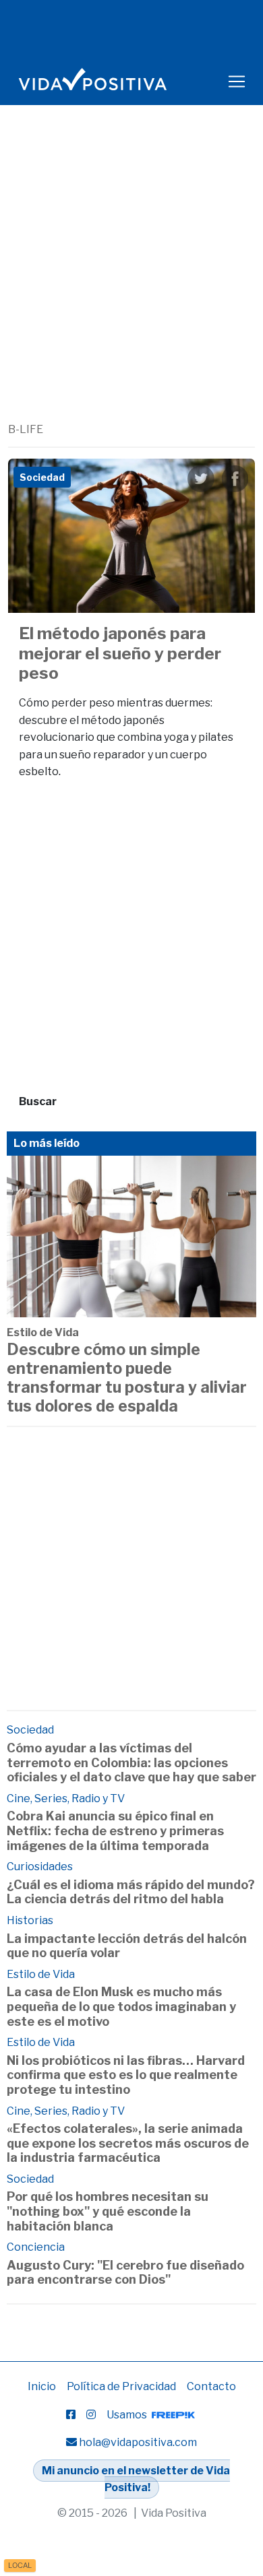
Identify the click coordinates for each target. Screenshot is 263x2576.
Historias (30, 1920)
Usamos (128, 2415)
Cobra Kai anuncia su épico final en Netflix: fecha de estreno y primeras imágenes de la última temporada (115, 1830)
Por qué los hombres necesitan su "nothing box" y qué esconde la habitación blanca (108, 2211)
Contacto (211, 2386)
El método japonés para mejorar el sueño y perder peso (120, 653)
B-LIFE (26, 429)
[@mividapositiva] (91, 2415)
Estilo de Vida (43, 1332)
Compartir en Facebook (235, 479)
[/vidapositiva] (71, 2415)
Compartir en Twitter (201, 479)
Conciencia (36, 2247)
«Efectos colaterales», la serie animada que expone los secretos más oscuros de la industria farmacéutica (128, 2143)
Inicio (42, 2386)
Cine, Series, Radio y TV (66, 1798)
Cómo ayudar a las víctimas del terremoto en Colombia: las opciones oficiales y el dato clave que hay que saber (131, 1762)
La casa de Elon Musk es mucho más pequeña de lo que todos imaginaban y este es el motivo (121, 2006)
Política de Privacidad (121, 2386)
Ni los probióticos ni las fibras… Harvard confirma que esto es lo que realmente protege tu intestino (126, 2075)
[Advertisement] (131, 284)
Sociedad (30, 1730)
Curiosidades (40, 1867)
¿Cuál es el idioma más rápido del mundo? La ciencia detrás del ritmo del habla (131, 1892)
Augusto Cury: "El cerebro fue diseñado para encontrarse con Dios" (125, 2273)
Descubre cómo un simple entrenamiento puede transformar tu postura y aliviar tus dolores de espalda (127, 1378)
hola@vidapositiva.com (138, 2442)
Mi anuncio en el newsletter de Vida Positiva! (136, 2479)
